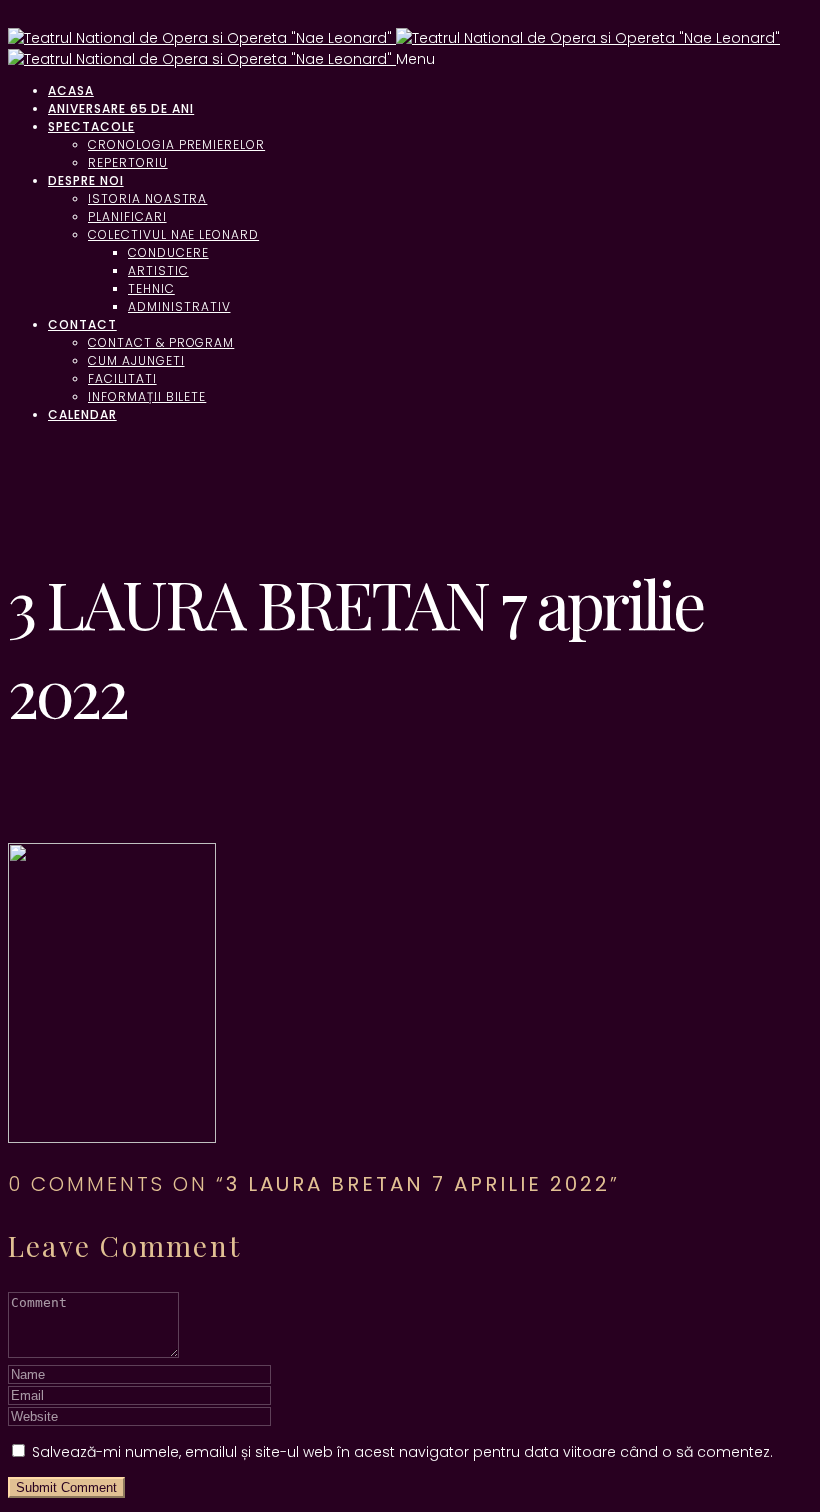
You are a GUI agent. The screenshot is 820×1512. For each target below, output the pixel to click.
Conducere (168, 252)
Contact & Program (161, 342)
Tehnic (151, 288)
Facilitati (122, 378)
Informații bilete (147, 396)
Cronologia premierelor (176, 144)
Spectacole (91, 126)
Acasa (71, 90)
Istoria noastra (147, 198)
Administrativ (179, 306)
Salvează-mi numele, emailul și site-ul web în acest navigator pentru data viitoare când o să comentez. (402, 1452)
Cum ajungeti (136, 360)
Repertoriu (128, 162)
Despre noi (86, 180)
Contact (82, 324)
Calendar (82, 414)
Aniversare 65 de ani (121, 108)
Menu (415, 59)
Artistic (158, 270)
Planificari (127, 216)
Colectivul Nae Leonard (173, 234)
